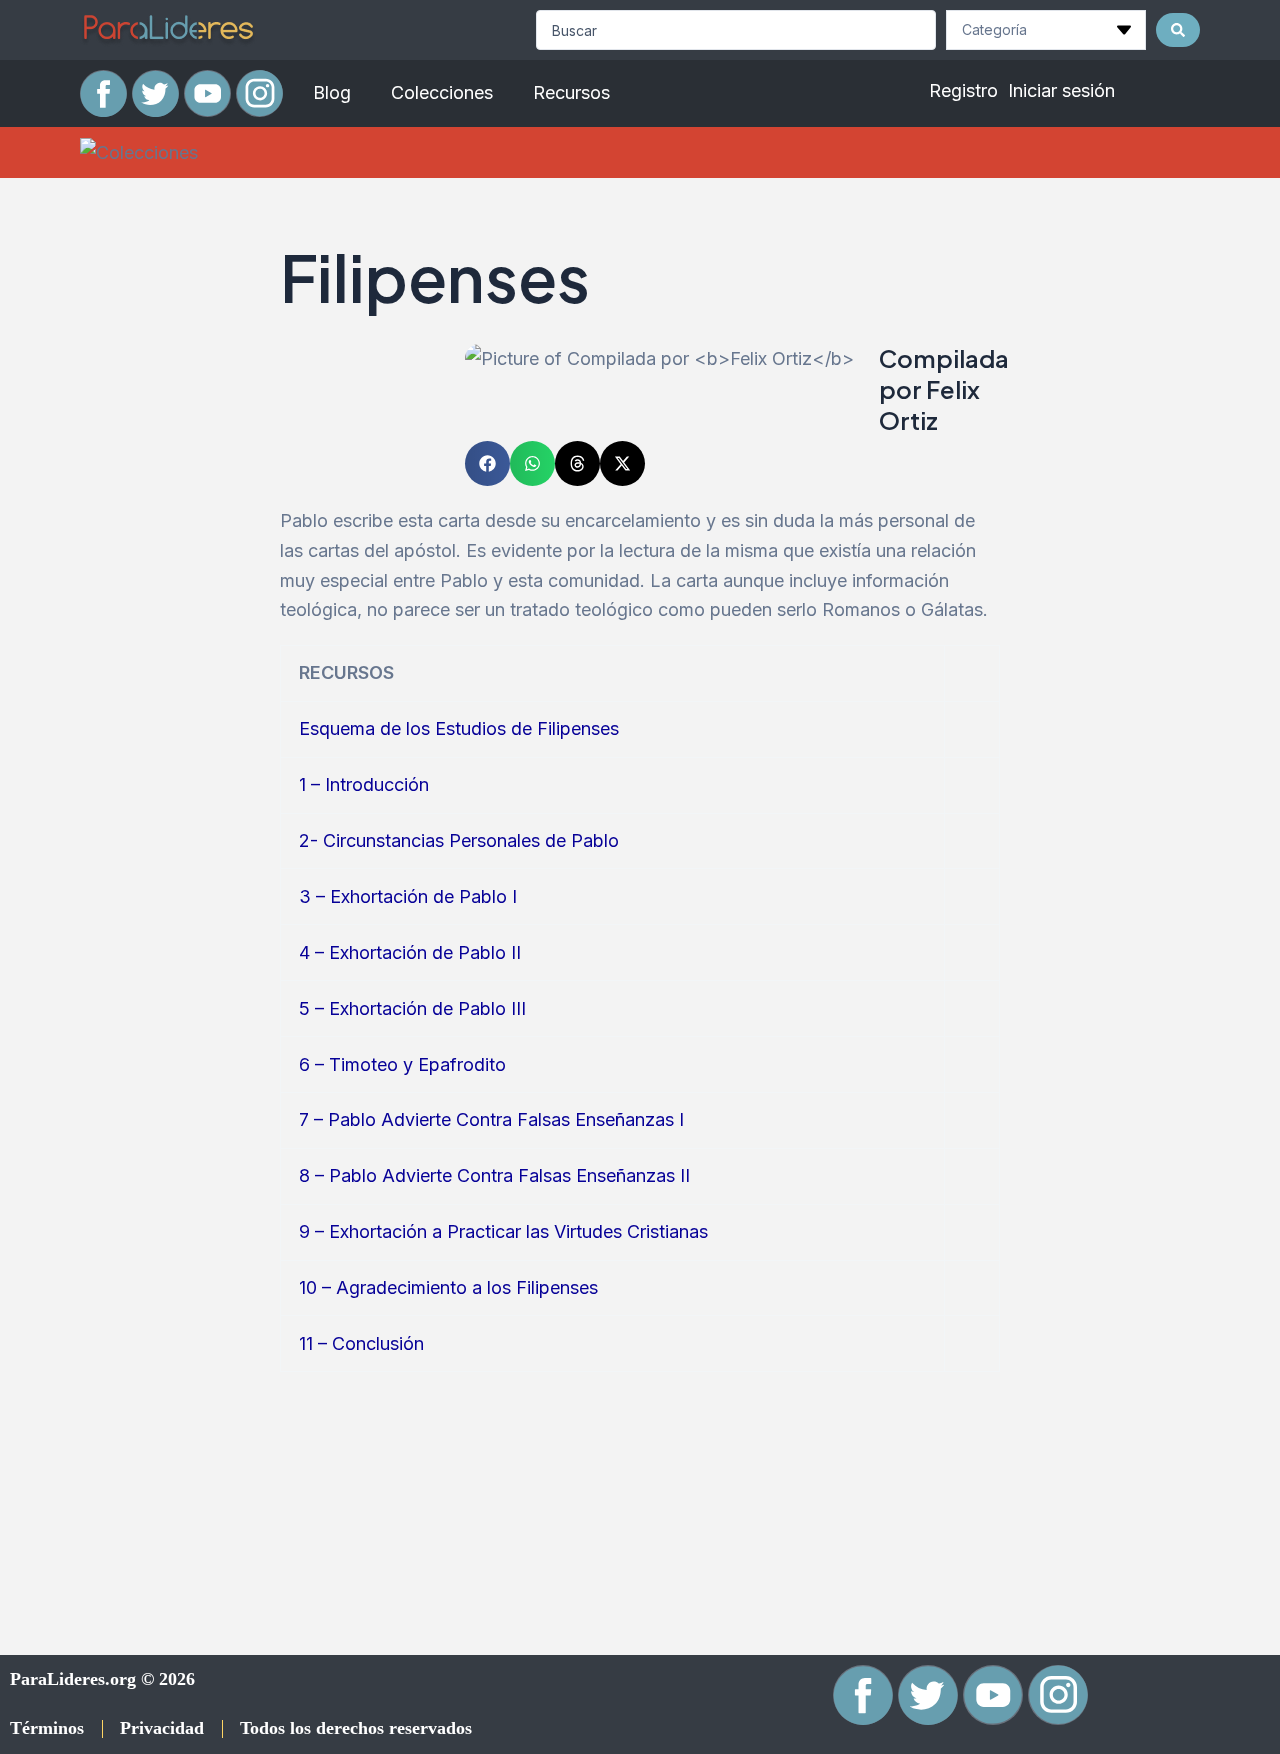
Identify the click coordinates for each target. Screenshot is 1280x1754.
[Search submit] (1178, 30)
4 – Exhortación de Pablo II (410, 952)
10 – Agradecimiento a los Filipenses (448, 1287)
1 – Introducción (364, 784)
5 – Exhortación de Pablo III (412, 1008)
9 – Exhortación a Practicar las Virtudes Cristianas (503, 1231)
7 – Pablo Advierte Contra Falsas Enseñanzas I (491, 1119)
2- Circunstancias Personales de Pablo (459, 840)
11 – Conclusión (361, 1343)
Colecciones (442, 92)
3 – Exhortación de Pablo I (408, 896)
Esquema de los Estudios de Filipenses (459, 728)
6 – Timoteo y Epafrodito (402, 1064)
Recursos (571, 92)
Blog (332, 92)
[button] (487, 463)
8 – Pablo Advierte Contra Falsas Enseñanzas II (494, 1175)
